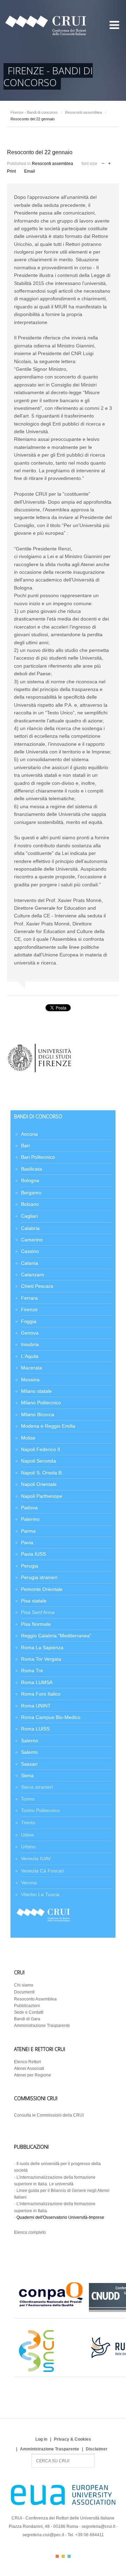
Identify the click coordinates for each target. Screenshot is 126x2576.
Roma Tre (32, 1670)
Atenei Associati (29, 2068)
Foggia (29, 1321)
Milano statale (36, 1391)
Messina (30, 1380)
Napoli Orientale (39, 1484)
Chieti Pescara (37, 1286)
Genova (30, 1333)
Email (30, 171)
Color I (57, 2556)
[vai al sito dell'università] (40, 1072)
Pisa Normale (36, 1624)
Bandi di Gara (27, 2019)
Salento (29, 1752)
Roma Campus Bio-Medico (51, 1717)
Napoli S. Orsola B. (42, 1473)
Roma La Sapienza (42, 1647)
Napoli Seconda (38, 1461)
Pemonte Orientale (42, 1589)
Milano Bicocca (38, 1414)
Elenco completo (30, 2232)
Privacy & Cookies (72, 2439)
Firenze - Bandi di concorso (34, 112)
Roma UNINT (36, 1706)
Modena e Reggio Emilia (48, 1426)
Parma (28, 1531)
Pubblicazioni (27, 2006)
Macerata (31, 1368)
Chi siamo (24, 1985)
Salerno (30, 1741)
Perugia (30, 1566)
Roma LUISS (35, 1729)
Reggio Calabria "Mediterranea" (56, 1636)
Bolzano (30, 1204)
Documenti (24, 1992)
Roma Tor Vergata (41, 1659)
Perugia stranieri (39, 1577)
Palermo (30, 1519)
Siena (27, 1775)
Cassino (30, 1251)
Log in (41, 2439)
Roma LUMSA (37, 1682)
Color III (69, 2556)
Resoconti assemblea (83, 112)
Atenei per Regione (33, 2075)
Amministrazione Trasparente (42, 2026)
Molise (28, 1438)
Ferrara (29, 1298)
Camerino (32, 1240)
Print (11, 171)
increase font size (109, 163)
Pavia (27, 1542)
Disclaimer (97, 2449)
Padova (29, 1508)
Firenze (29, 1309)
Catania (30, 1263)
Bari (25, 1146)
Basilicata (31, 1169)
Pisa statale (34, 1601)
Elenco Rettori (27, 2062)
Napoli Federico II (41, 1449)
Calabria (30, 1228)
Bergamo (31, 1193)
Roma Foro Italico (41, 1694)
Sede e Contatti (29, 2012)
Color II (63, 2556)
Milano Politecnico (41, 1403)
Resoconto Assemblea (35, 1999)
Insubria (30, 1344)
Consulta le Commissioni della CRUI (49, 2115)
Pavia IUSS (33, 1554)
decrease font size (103, 163)
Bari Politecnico (38, 1157)
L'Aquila (30, 1356)
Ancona (29, 1134)
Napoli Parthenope (42, 1496)
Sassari (29, 1764)
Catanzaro (33, 1275)
